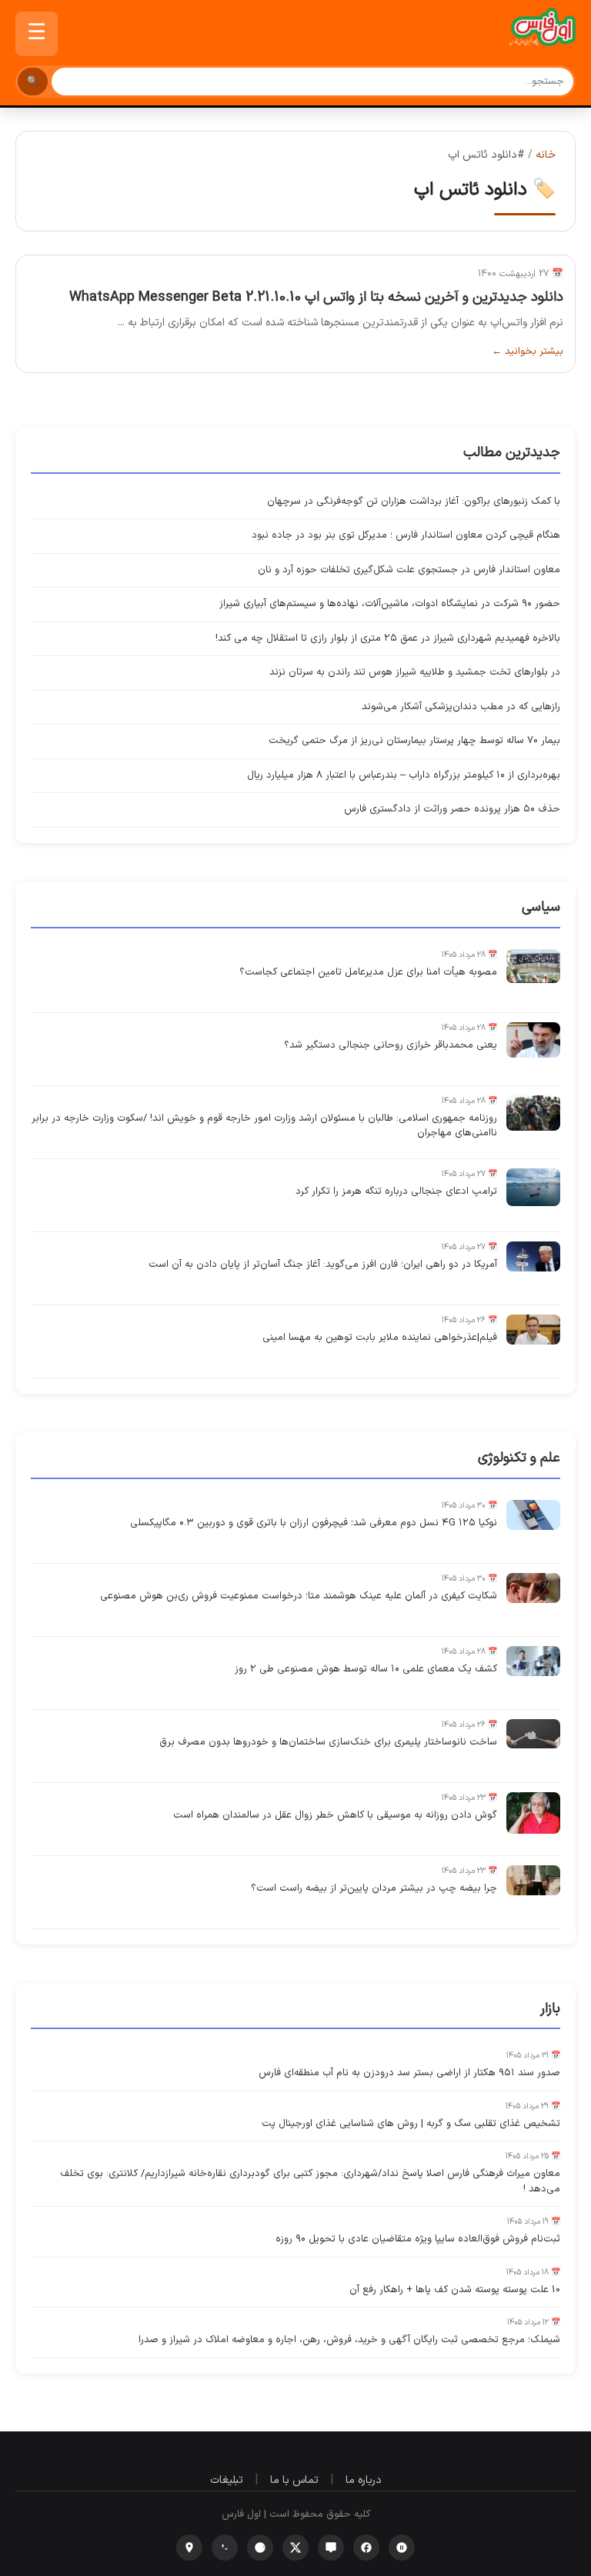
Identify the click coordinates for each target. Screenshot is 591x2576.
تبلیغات (227, 2480)
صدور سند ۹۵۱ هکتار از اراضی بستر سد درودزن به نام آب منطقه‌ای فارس (409, 2073)
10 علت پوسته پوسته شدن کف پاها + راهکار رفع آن (455, 2290)
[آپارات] (402, 2548)
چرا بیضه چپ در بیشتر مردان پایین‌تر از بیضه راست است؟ (374, 1888)
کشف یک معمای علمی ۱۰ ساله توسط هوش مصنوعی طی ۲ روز (366, 1669)
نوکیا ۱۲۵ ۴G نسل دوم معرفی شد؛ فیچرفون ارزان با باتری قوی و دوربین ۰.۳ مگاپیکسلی (314, 1523)
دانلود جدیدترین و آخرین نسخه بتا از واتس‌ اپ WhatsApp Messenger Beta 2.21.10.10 (316, 297)
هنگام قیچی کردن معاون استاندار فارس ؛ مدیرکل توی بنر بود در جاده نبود (406, 535)
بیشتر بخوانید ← (528, 352)
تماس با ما (294, 2480)
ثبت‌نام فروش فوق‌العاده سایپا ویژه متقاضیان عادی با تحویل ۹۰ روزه (418, 2239)
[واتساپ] (225, 2548)
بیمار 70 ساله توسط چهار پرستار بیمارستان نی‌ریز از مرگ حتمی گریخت (414, 741)
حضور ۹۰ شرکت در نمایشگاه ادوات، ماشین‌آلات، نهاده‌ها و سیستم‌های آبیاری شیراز (390, 604)
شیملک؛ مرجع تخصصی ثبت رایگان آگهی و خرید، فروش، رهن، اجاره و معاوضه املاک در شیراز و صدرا (349, 2340)
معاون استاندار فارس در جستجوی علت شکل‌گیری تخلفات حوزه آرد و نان (409, 570)
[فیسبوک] (366, 2548)
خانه (546, 155)
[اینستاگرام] (189, 2548)
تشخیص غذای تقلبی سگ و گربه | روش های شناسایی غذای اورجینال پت (411, 2124)
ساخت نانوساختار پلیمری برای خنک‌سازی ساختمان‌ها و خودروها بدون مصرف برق (328, 1742)
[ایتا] (331, 2548)
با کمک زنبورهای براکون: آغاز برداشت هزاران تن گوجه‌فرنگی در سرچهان (414, 502)
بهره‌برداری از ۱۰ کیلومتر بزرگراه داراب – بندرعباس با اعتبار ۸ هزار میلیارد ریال (404, 775)
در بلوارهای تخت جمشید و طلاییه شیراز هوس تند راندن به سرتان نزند (415, 672)
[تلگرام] (260, 2548)
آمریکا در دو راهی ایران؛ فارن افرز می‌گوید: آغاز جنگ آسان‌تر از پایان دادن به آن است (323, 1265)
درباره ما (364, 2480)
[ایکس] (295, 2548)
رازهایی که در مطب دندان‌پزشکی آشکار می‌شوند (461, 707)
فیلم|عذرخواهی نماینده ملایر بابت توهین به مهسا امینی (380, 1338)
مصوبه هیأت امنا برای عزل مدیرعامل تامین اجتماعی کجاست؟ (368, 972)
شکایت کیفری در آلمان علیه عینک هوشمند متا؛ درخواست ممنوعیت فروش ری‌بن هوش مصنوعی (299, 1596)
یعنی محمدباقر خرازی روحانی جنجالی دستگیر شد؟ (391, 1045)
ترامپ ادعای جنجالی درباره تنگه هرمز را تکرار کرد (396, 1191)
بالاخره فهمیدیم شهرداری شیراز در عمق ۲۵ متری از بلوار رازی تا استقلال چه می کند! (388, 638)
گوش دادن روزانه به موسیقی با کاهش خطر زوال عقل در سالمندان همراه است (335, 1815)
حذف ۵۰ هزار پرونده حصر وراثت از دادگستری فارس (452, 809)
